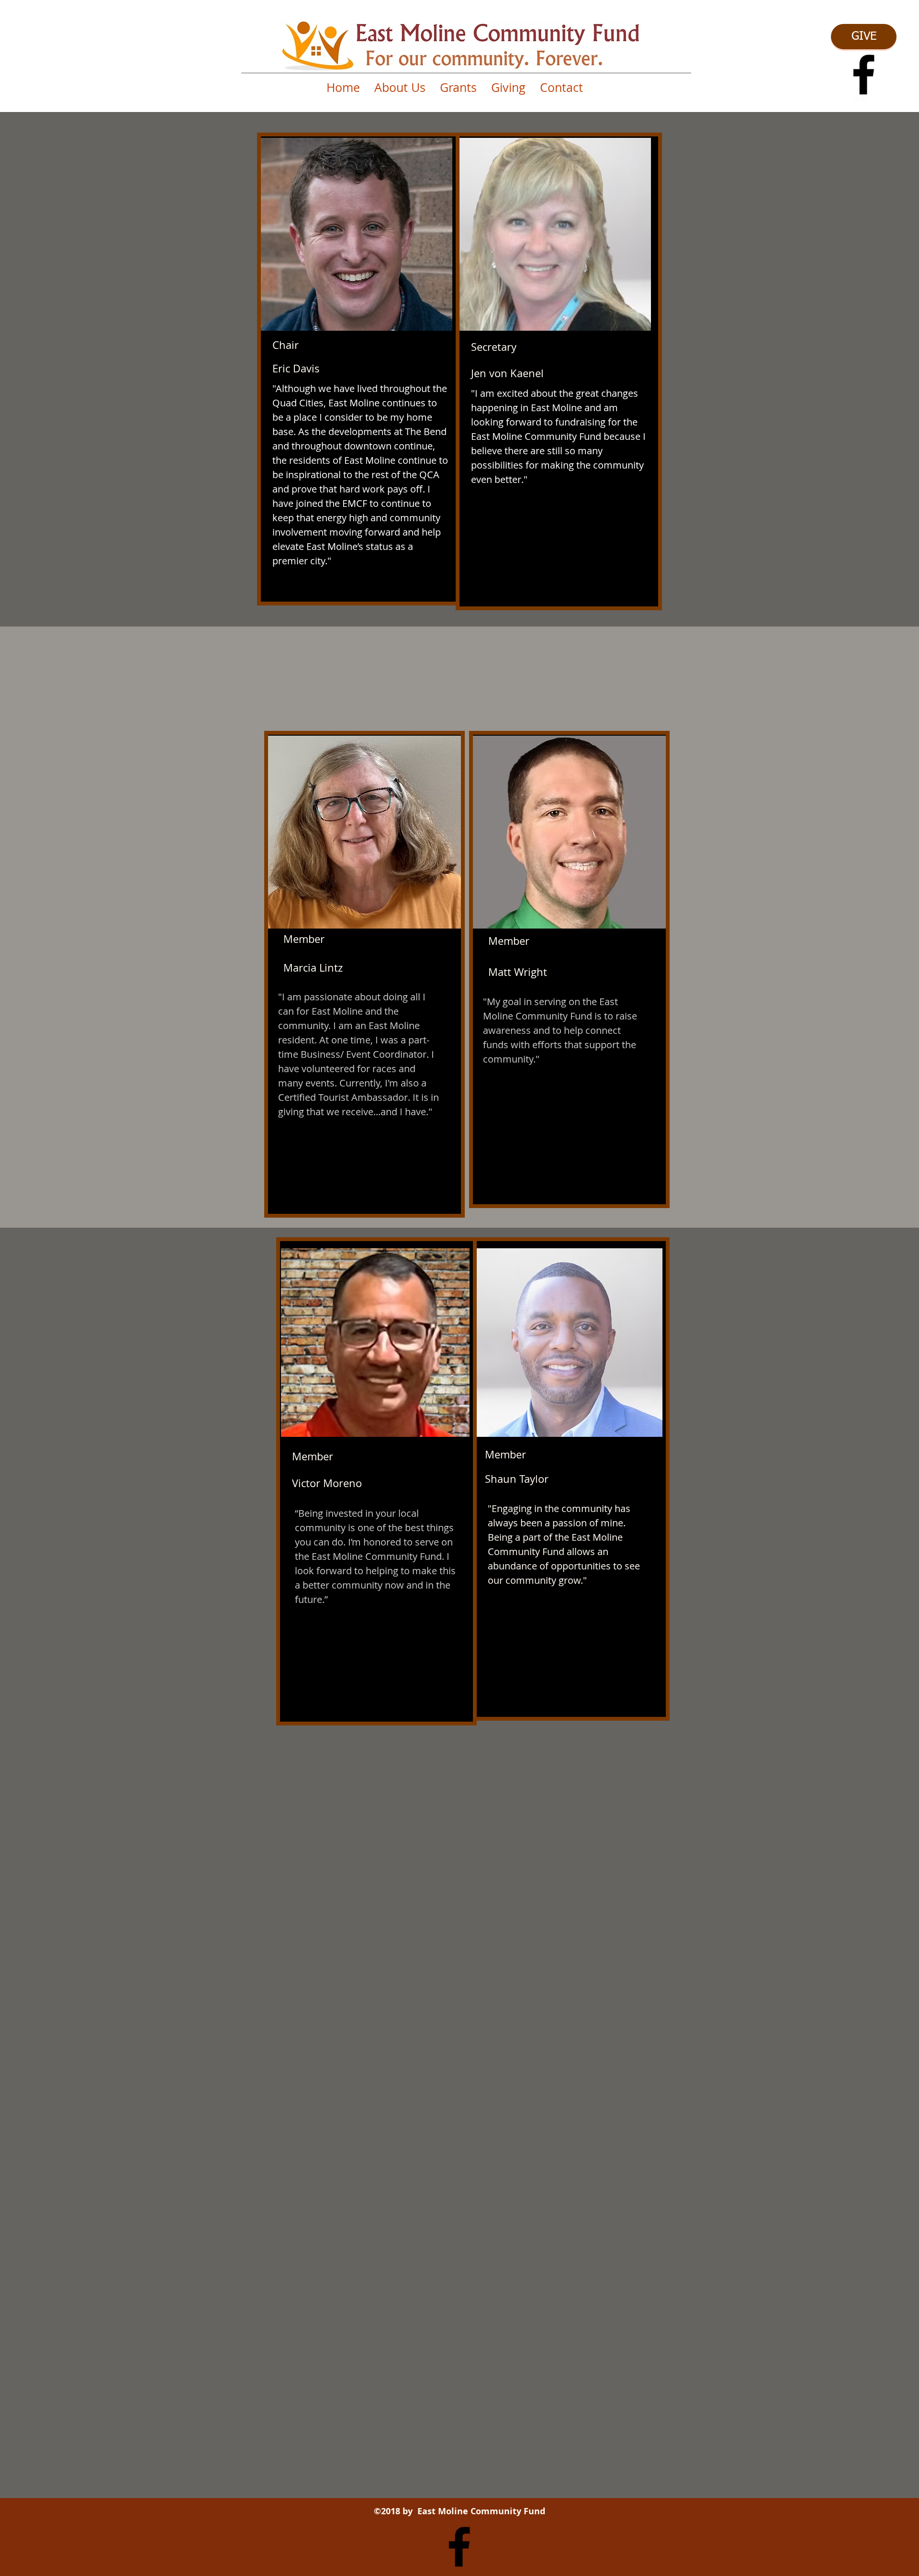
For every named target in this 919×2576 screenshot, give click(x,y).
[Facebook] (864, 74)
